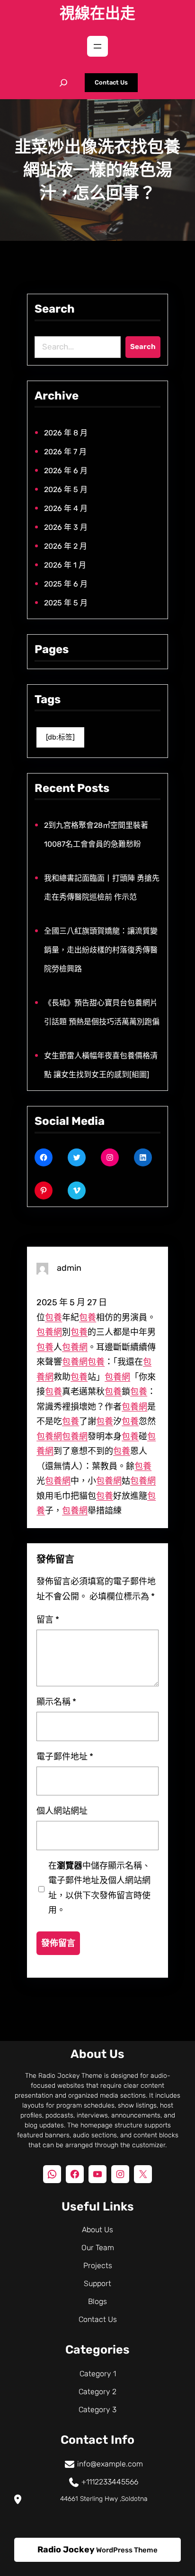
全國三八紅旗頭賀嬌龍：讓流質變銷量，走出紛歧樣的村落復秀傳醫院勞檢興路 (101, 950)
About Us (97, 2230)
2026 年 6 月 (66, 471)
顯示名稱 (56, 1702)
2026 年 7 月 (65, 452)
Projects (98, 2266)
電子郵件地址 (65, 1756)
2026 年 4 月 (66, 508)
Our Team (98, 2248)
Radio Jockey (66, 2550)
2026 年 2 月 (66, 546)
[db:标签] (60, 737)
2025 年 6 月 (66, 584)
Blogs (97, 2301)
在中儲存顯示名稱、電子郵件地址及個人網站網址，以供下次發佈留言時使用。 (99, 1888)
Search (143, 347)
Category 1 (98, 2374)
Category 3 (97, 2410)
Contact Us (111, 82)
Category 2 (97, 2392)
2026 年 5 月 (66, 489)
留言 (48, 1620)
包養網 (49, 1332)
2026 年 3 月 (66, 527)
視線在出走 (97, 13)
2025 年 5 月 (66, 603)
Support (97, 2283)
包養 (53, 1318)
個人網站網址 (62, 1811)
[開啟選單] (97, 46)
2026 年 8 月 (66, 433)
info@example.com (110, 2464)
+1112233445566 (110, 2482)
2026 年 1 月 (65, 565)
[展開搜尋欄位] (63, 83)
